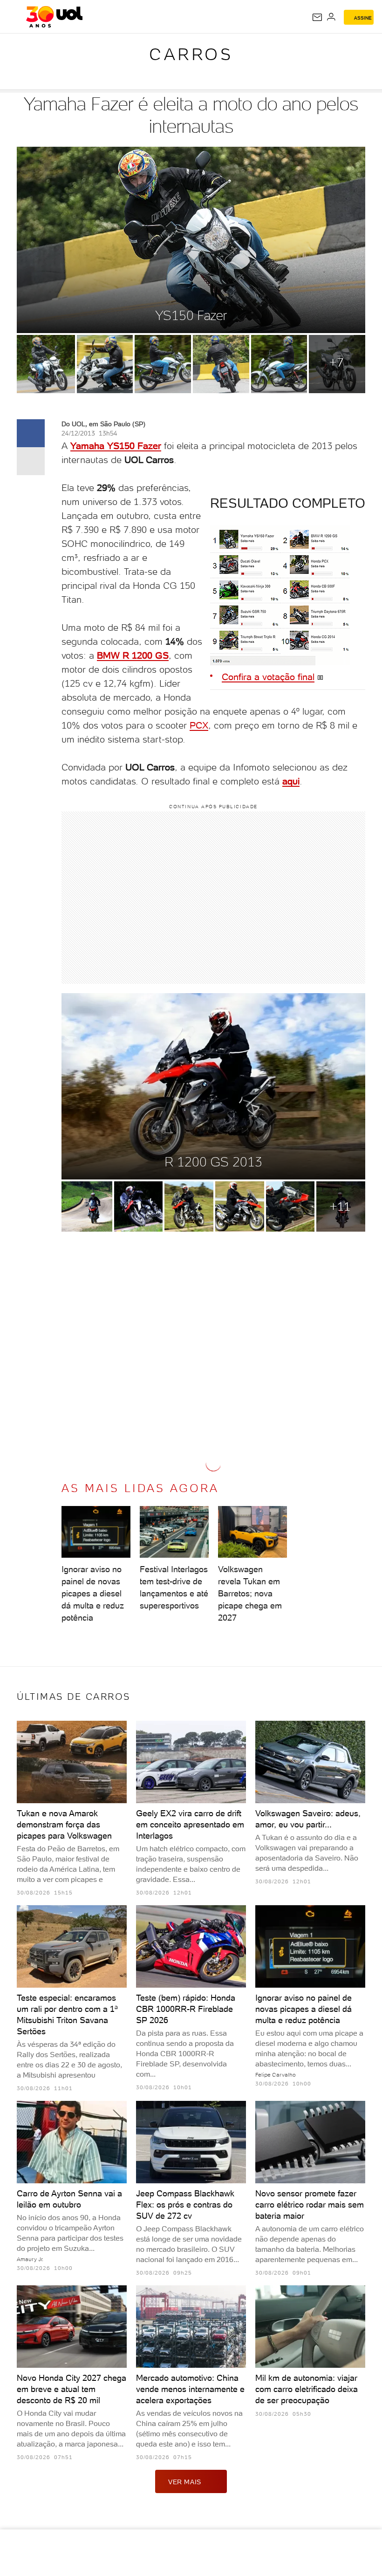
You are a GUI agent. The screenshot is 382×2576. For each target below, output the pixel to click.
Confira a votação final (268, 677)
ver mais (185, 2482)
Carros (191, 54)
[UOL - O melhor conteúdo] (54, 17)
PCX (199, 725)
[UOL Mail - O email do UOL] (317, 17)
